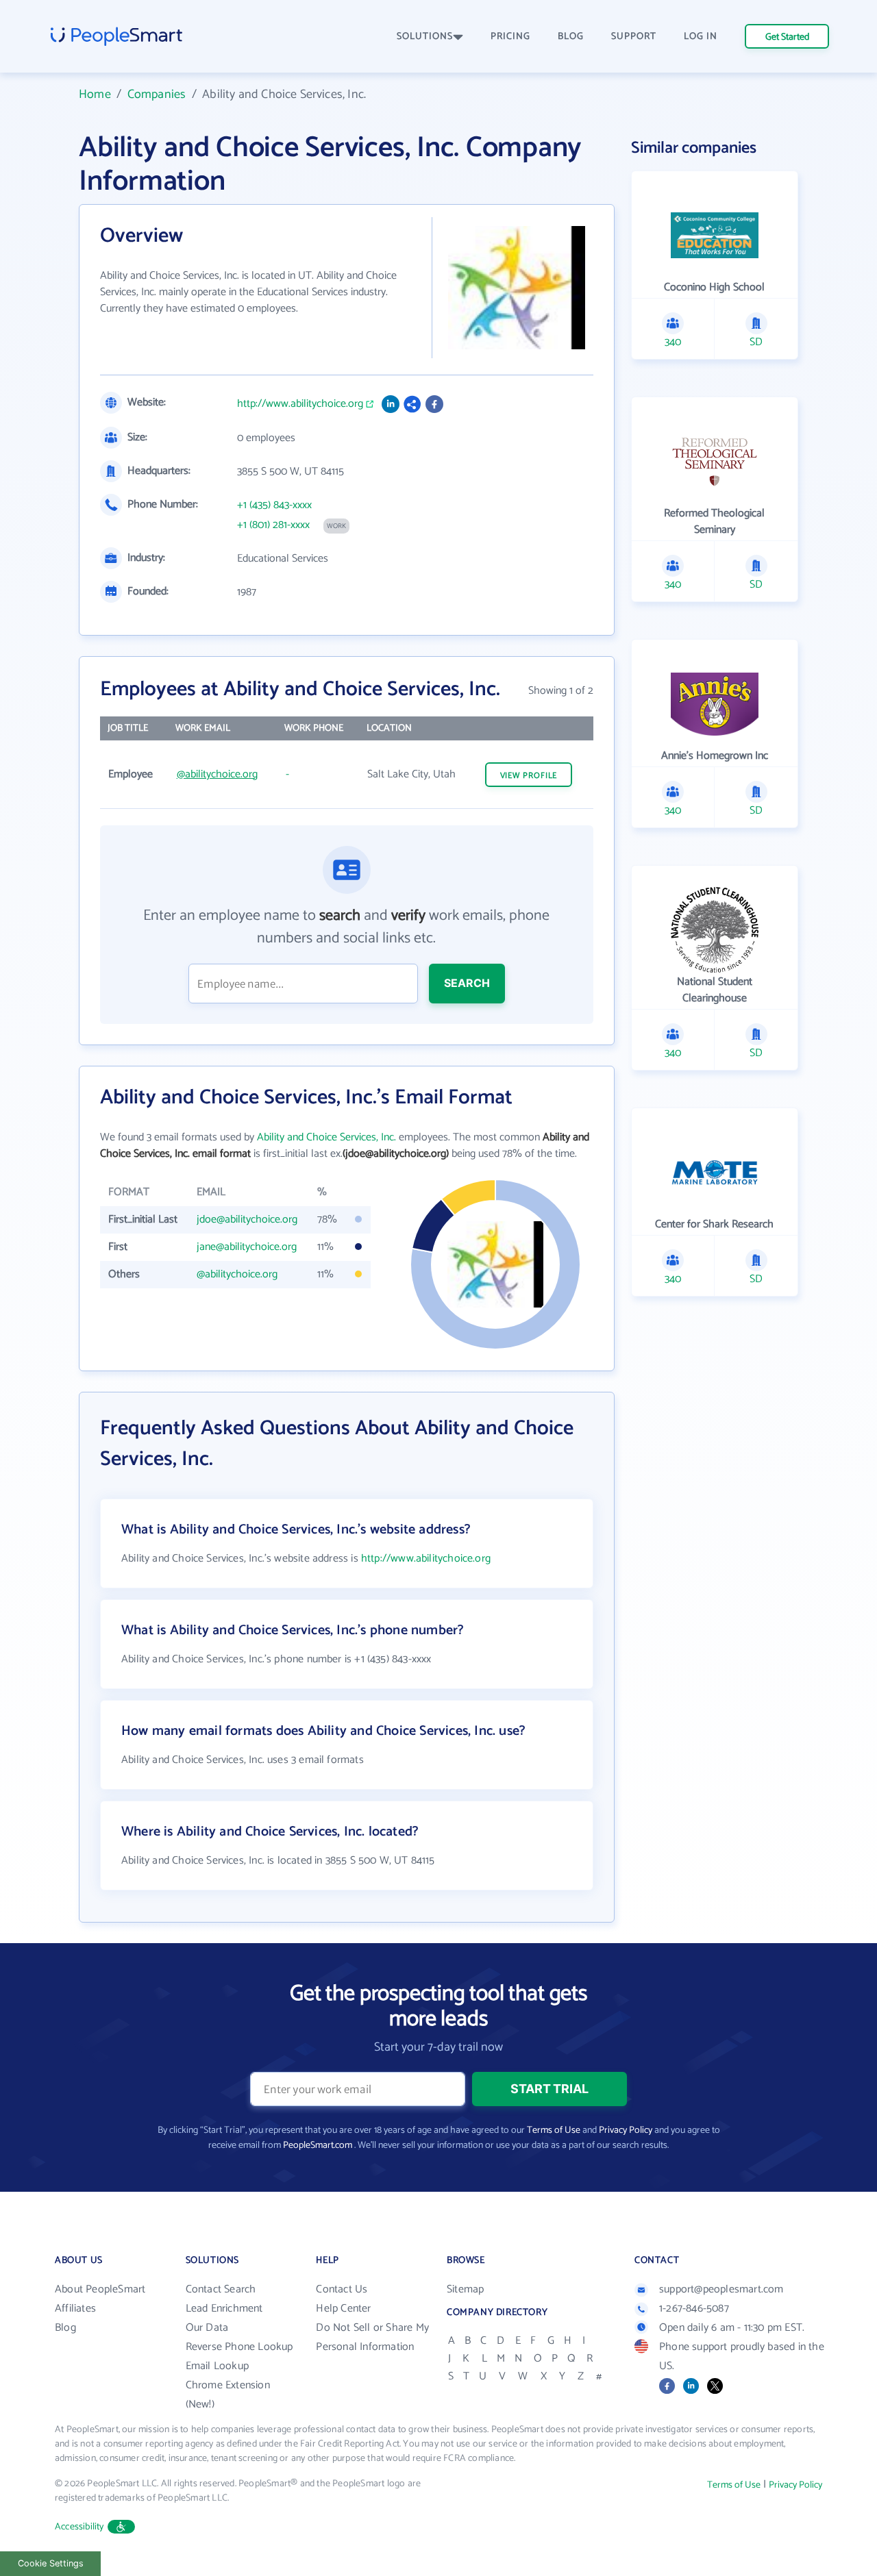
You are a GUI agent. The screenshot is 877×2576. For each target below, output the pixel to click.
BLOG (571, 37)
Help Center (343, 2309)
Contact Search (221, 2289)
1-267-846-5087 (694, 2309)
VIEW (529, 776)
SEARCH (467, 983)
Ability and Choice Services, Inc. (326, 1137)
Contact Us (342, 2289)
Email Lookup (217, 2366)
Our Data (207, 2328)
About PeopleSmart (100, 2289)
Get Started (787, 37)
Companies (157, 95)
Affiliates (75, 2309)
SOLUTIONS (425, 37)
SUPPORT (634, 37)
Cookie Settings (51, 2563)
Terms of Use (554, 2130)
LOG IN (701, 37)
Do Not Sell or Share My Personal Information (372, 2337)
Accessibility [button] (79, 2527)
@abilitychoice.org (217, 774)
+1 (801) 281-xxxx (273, 525)
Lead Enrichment (224, 2309)
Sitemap (465, 2289)
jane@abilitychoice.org (247, 1247)
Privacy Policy (626, 2130)
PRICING (510, 37)
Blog (65, 2328)
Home (95, 95)
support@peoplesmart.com (721, 2289)
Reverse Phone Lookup (239, 2347)
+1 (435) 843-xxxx (274, 505)
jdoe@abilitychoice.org (247, 1220)
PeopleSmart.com (318, 2146)
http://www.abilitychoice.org (300, 404)
